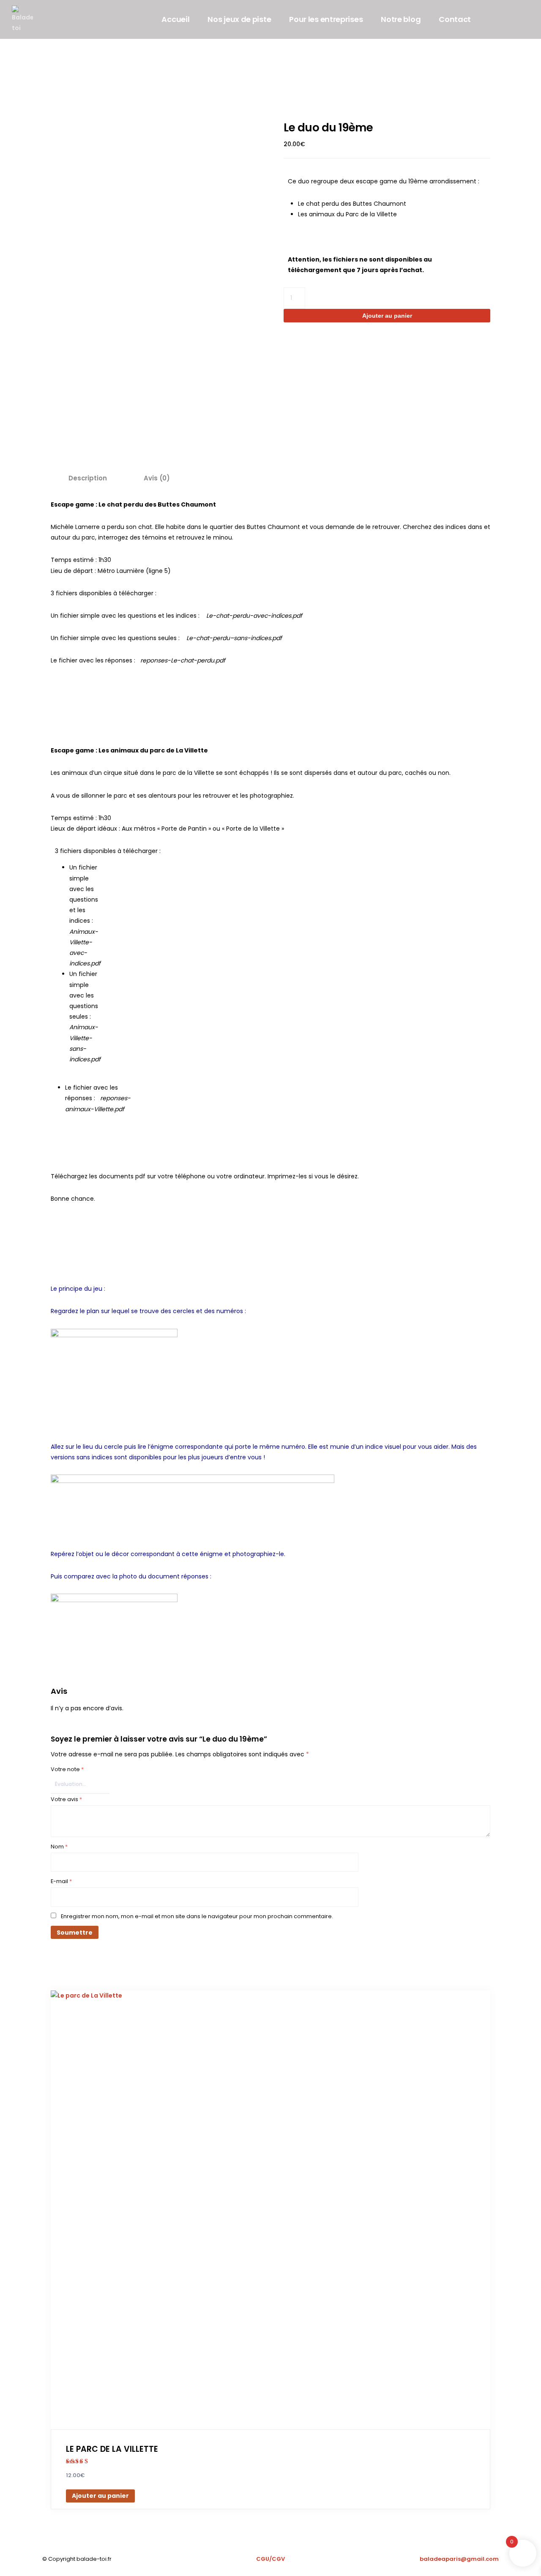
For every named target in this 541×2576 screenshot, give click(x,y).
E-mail (61, 1881)
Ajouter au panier (387, 316)
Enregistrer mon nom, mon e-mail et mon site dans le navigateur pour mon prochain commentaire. (197, 1916)
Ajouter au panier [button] (100, 2496)
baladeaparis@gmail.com (459, 2559)
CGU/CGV (270, 2559)
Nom (59, 1847)
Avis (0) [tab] (157, 478)
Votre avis (66, 1799)
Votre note (67, 1769)
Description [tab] (87, 478)
